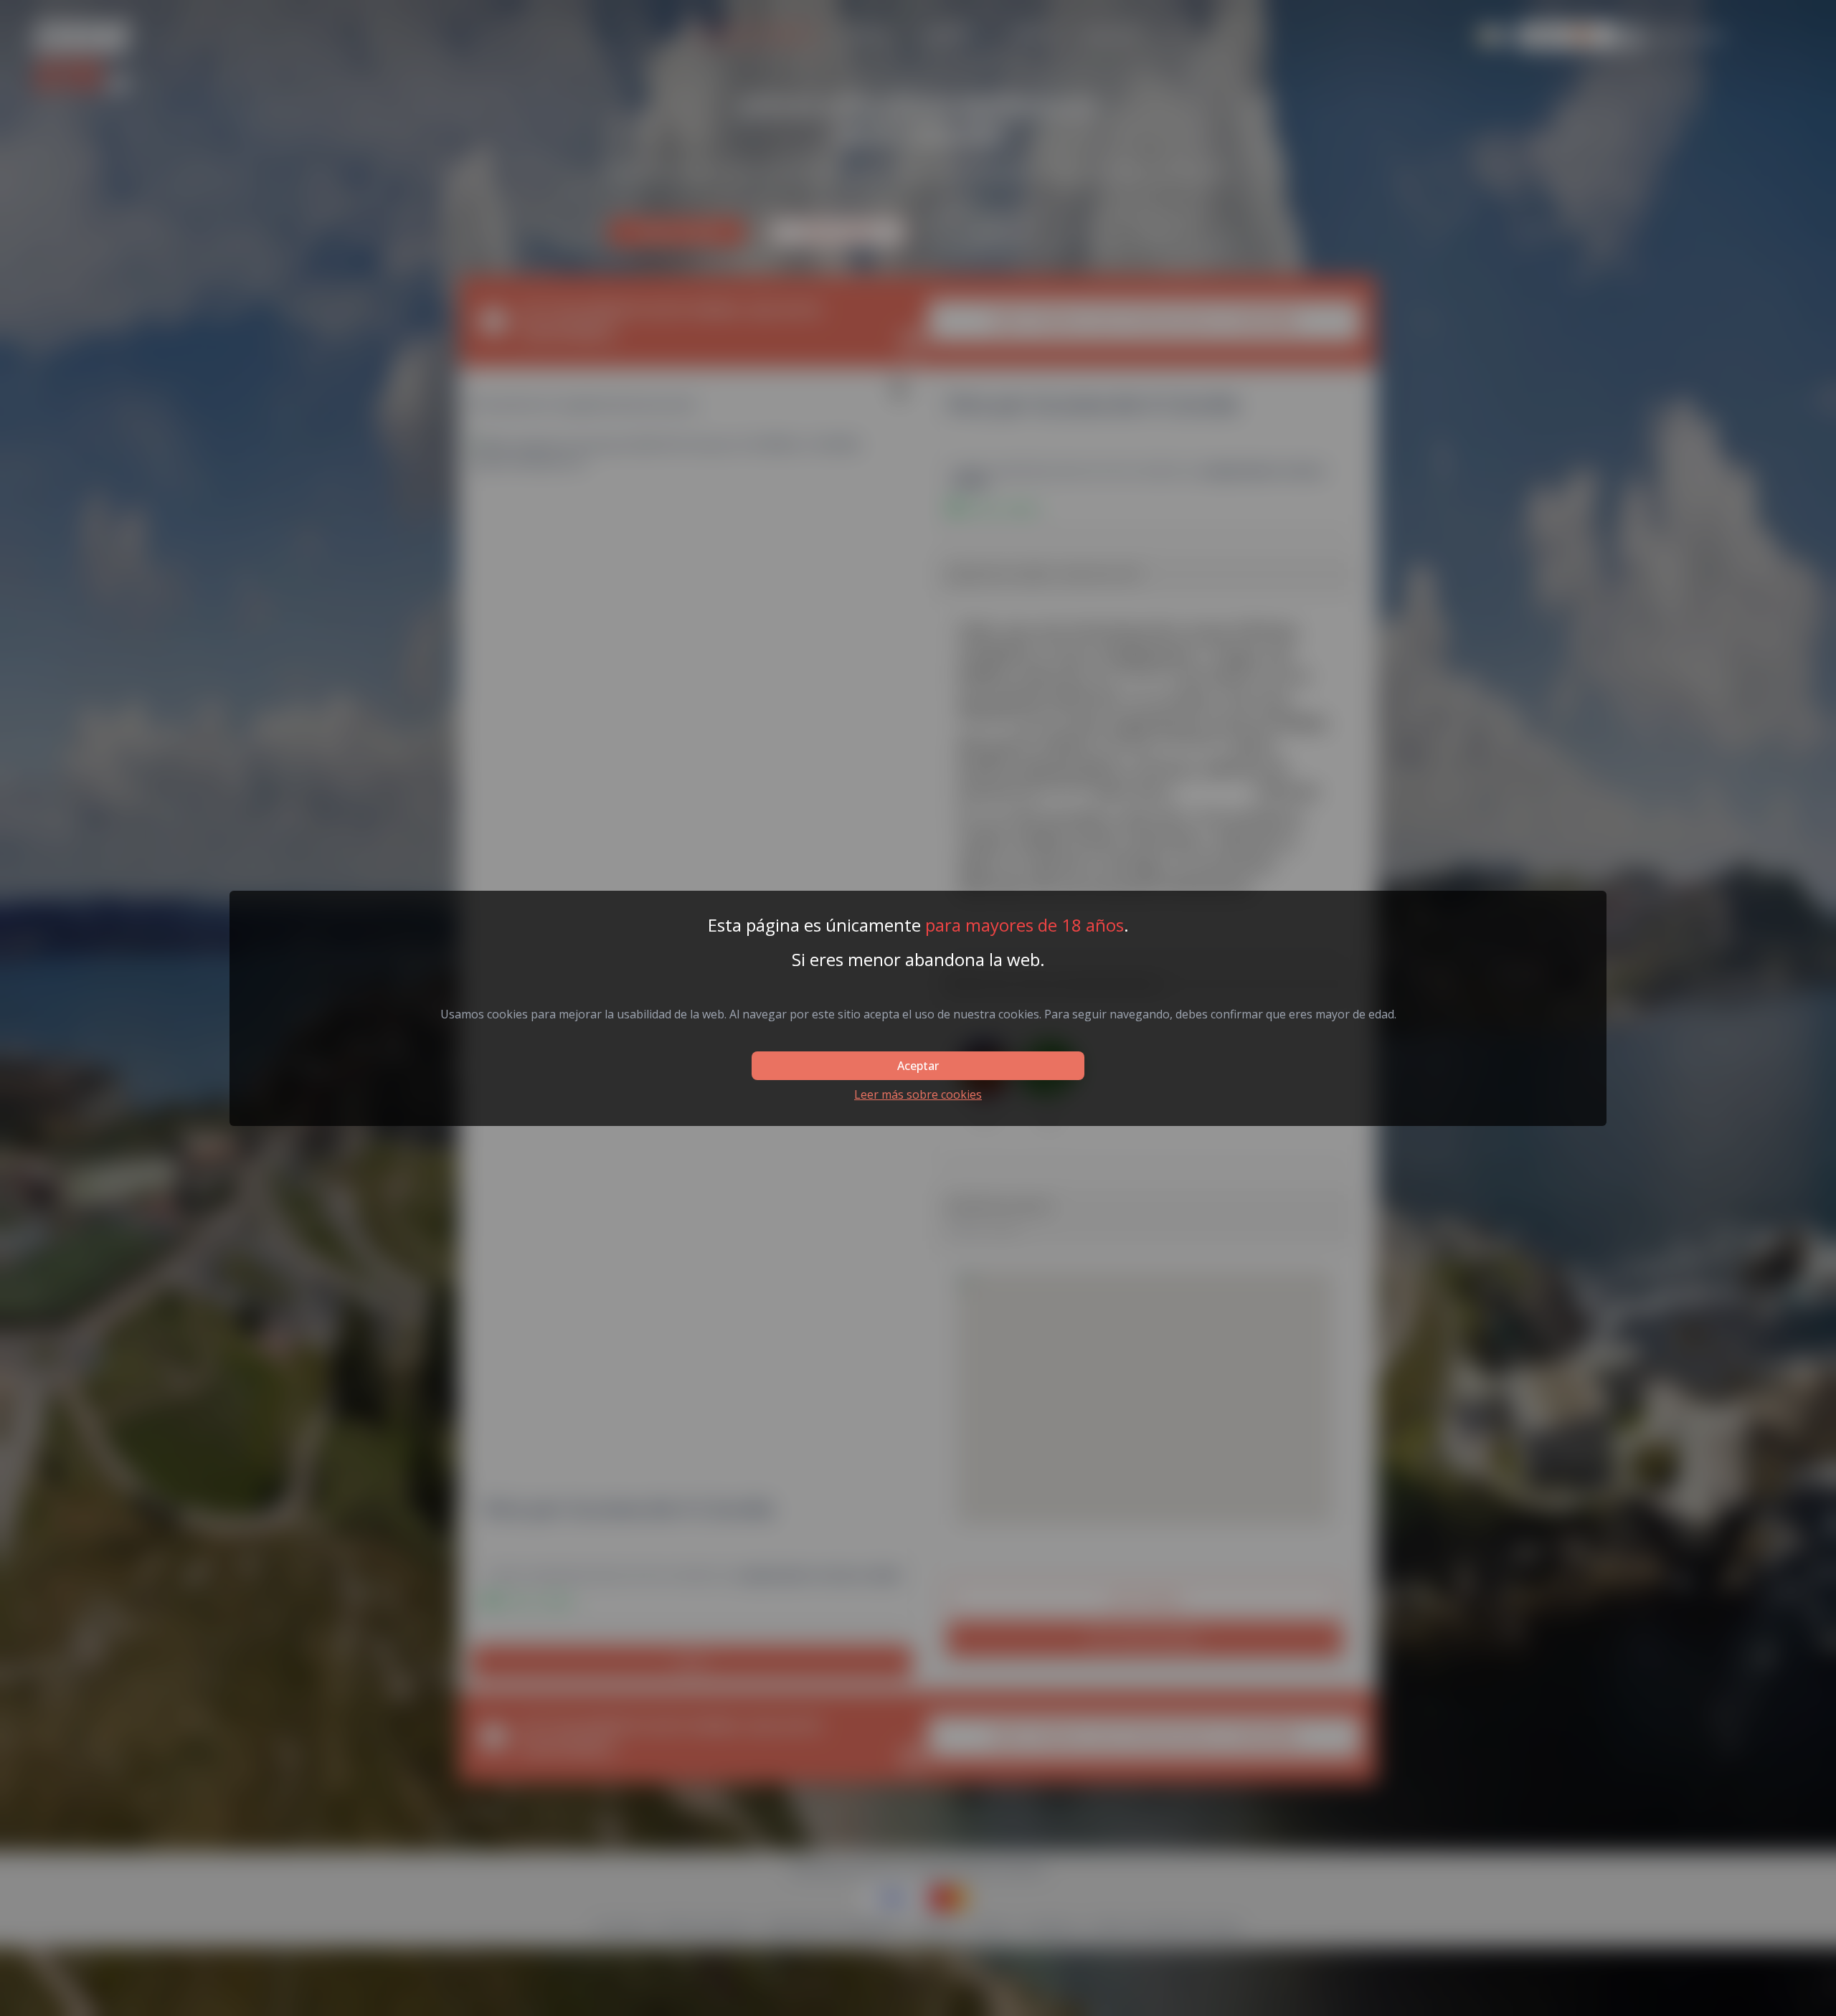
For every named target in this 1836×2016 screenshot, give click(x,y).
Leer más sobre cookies (918, 1094)
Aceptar (918, 1066)
